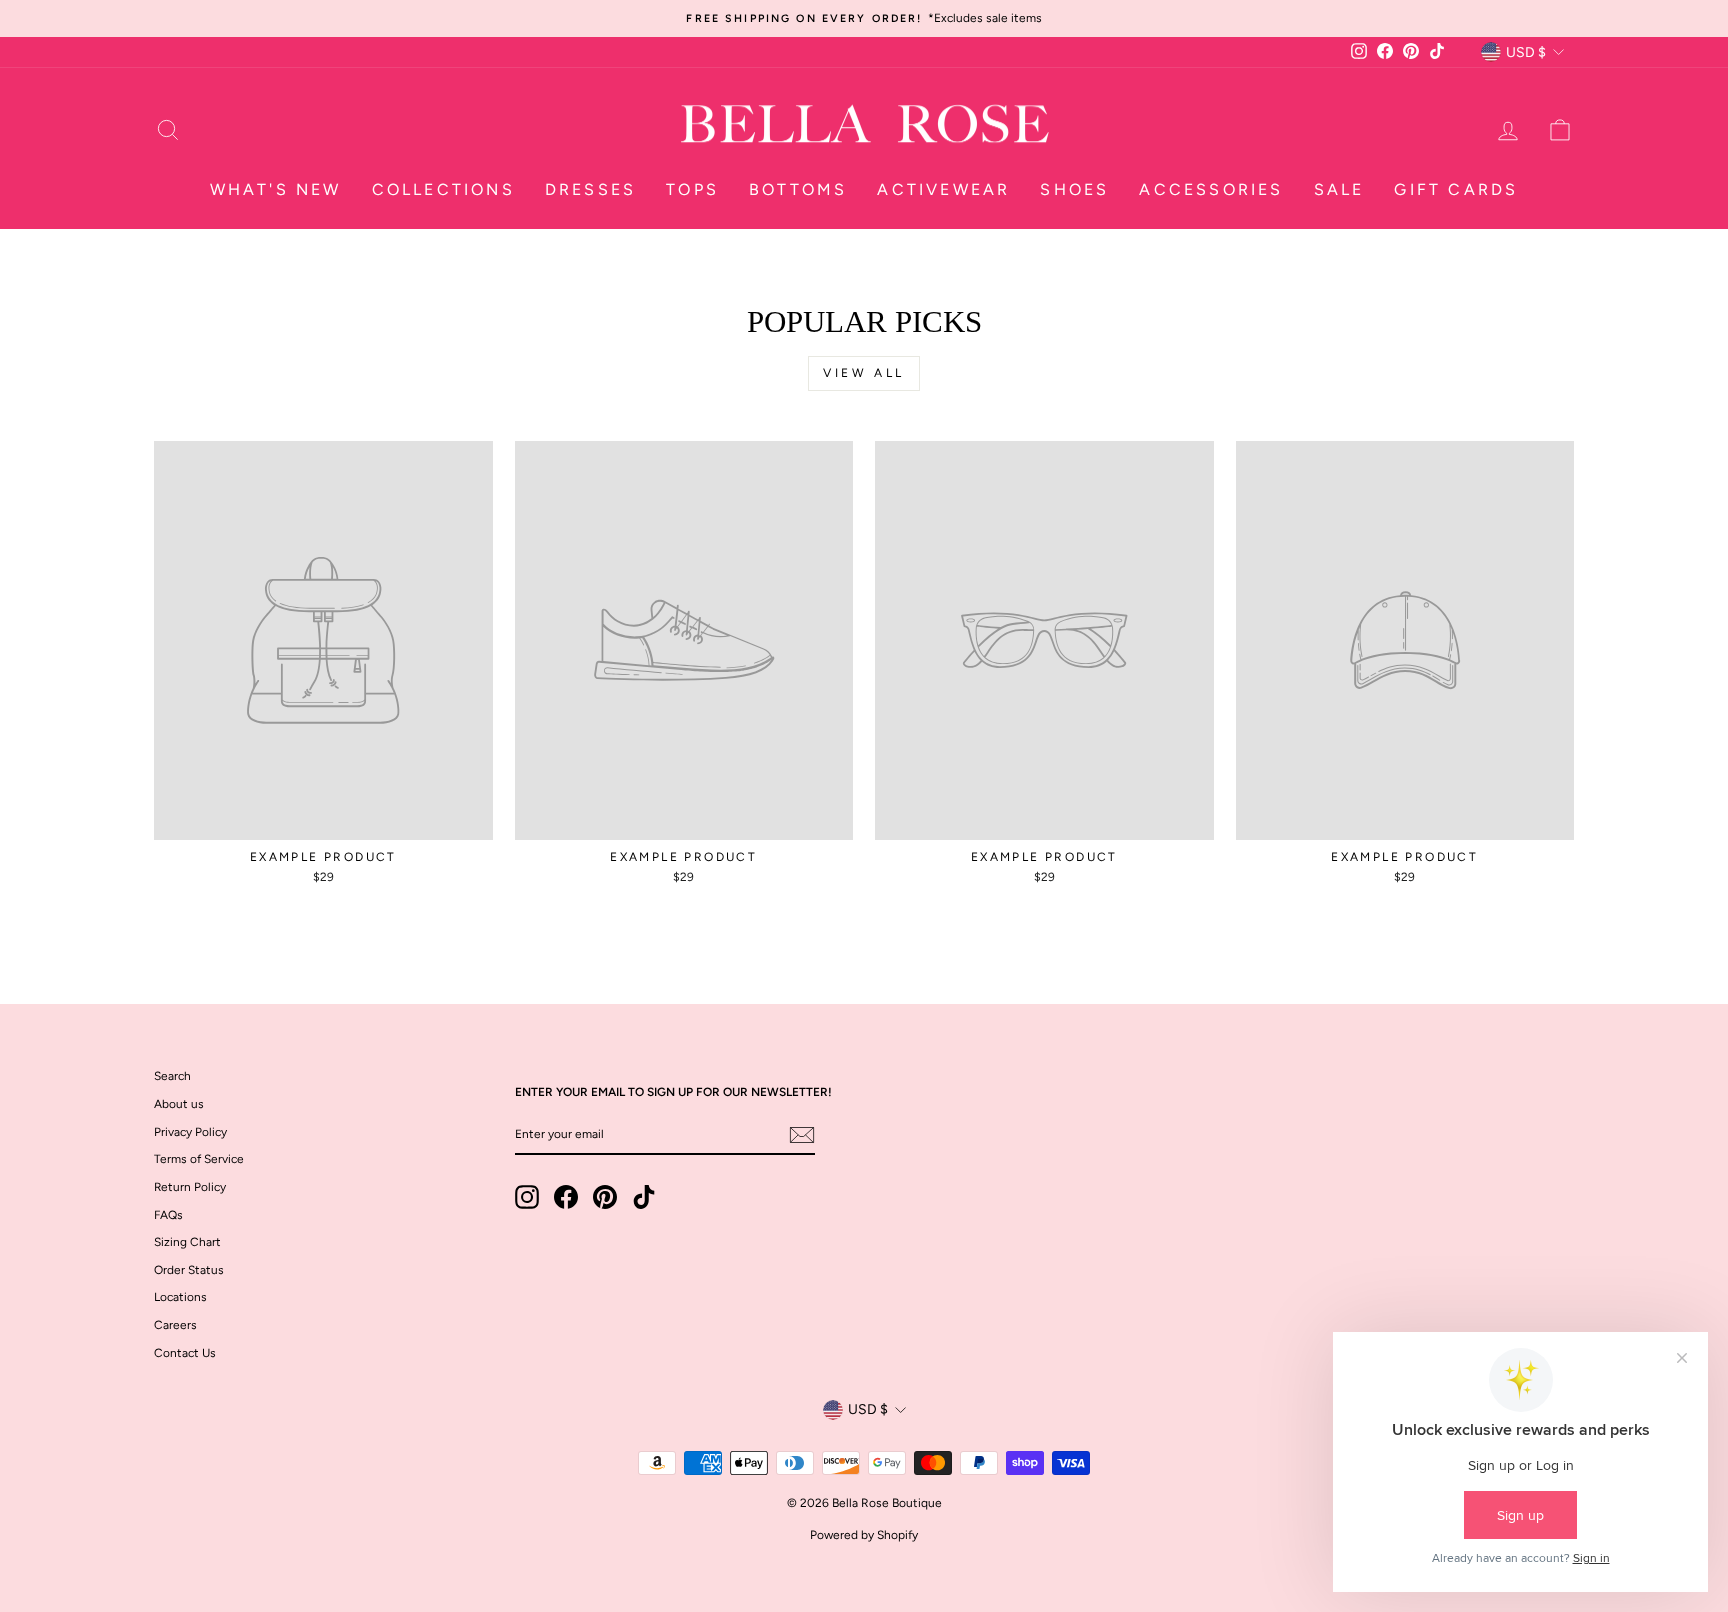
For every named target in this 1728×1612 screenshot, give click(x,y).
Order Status (189, 1270)
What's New (276, 189)
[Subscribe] (802, 1135)
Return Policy (190, 1187)
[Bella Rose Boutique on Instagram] (527, 1197)
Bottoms (798, 189)
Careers (175, 1325)
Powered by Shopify (864, 1535)
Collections (443, 189)
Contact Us (185, 1353)
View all (864, 373)
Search (172, 1076)
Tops (692, 189)
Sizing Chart (187, 1242)
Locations (180, 1297)
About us (179, 1104)
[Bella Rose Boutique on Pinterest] (605, 1197)
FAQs (168, 1215)
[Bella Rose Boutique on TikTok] (644, 1197)
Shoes (1074, 189)
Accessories (1211, 189)
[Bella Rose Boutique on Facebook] (566, 1197)
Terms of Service (199, 1159)
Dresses (590, 189)
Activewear (943, 189)
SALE (1339, 189)
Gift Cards (1456, 189)
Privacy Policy (190, 1132)
